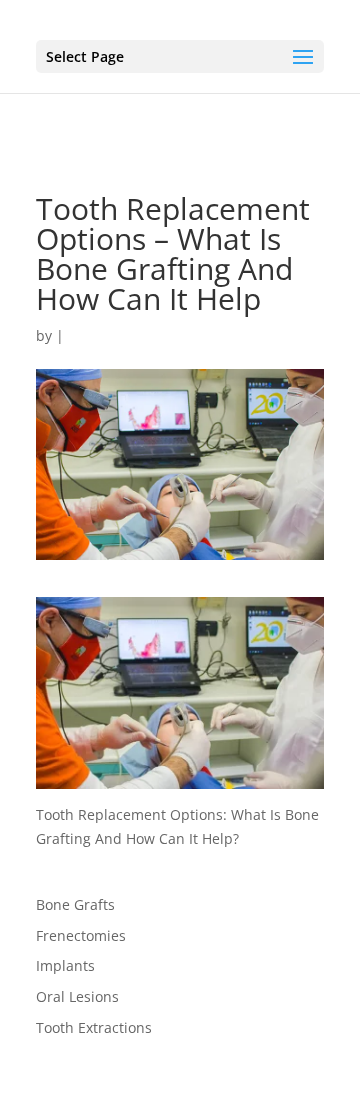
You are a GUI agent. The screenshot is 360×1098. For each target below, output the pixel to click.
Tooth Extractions (94, 1027)
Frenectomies (81, 935)
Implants (65, 965)
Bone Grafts (75, 904)
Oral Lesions (77, 996)
